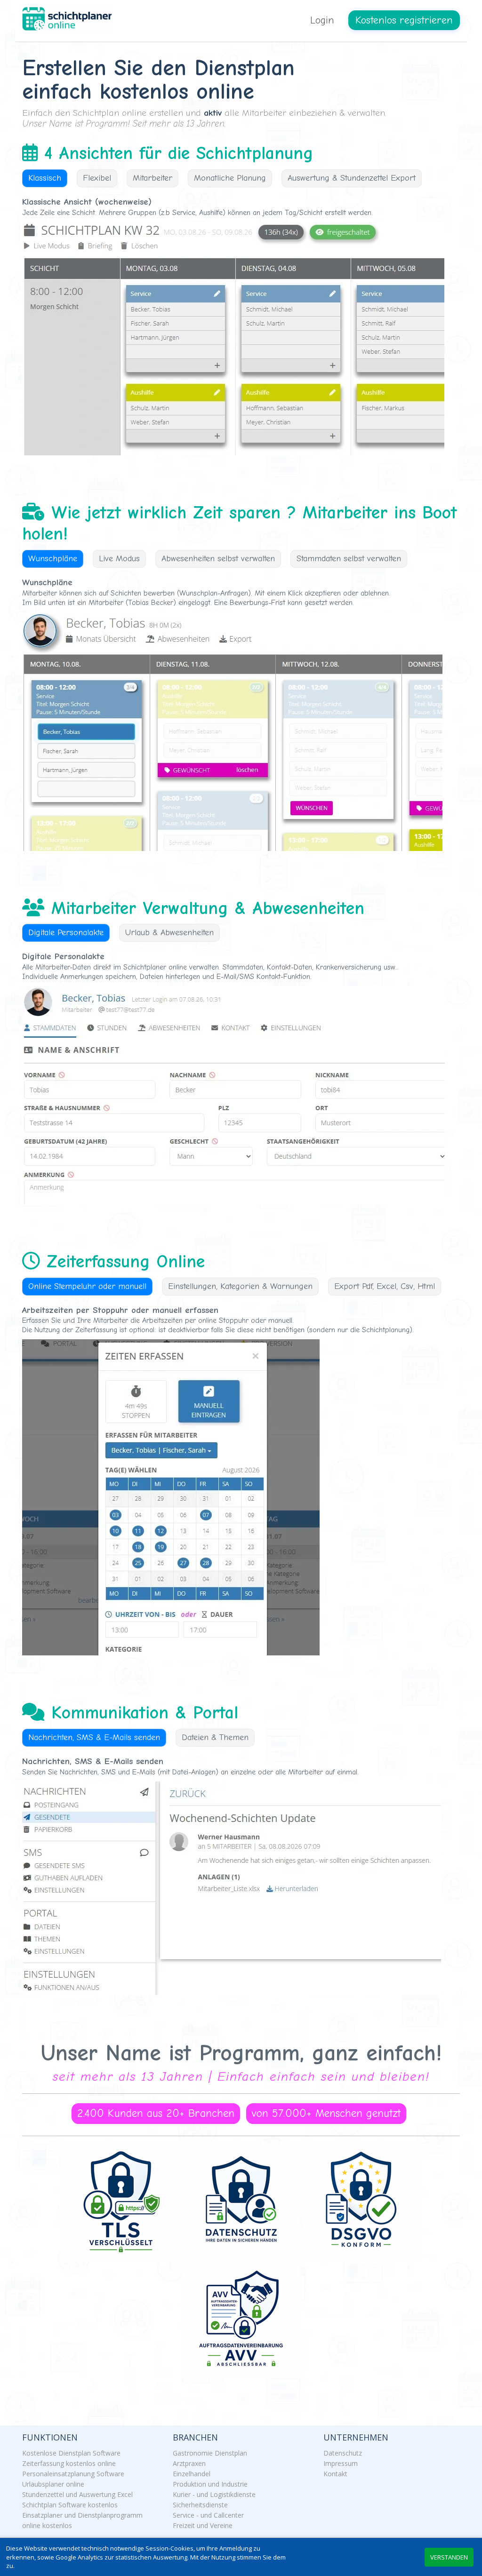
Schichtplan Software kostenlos (70, 2505)
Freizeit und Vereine (203, 2525)
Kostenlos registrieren (404, 20)
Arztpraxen (189, 2463)
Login (322, 20)
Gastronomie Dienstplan (210, 2453)
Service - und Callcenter (208, 2515)
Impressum (341, 2463)
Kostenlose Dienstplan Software (71, 2453)
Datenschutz (343, 2453)
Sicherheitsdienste (200, 2505)
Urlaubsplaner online (53, 2484)
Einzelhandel (192, 2474)
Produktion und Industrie (210, 2484)
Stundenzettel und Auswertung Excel (77, 2494)
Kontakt (335, 2474)
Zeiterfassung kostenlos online (69, 2463)
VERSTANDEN (449, 2557)
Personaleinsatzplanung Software (73, 2474)
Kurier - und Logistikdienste (214, 2494)
